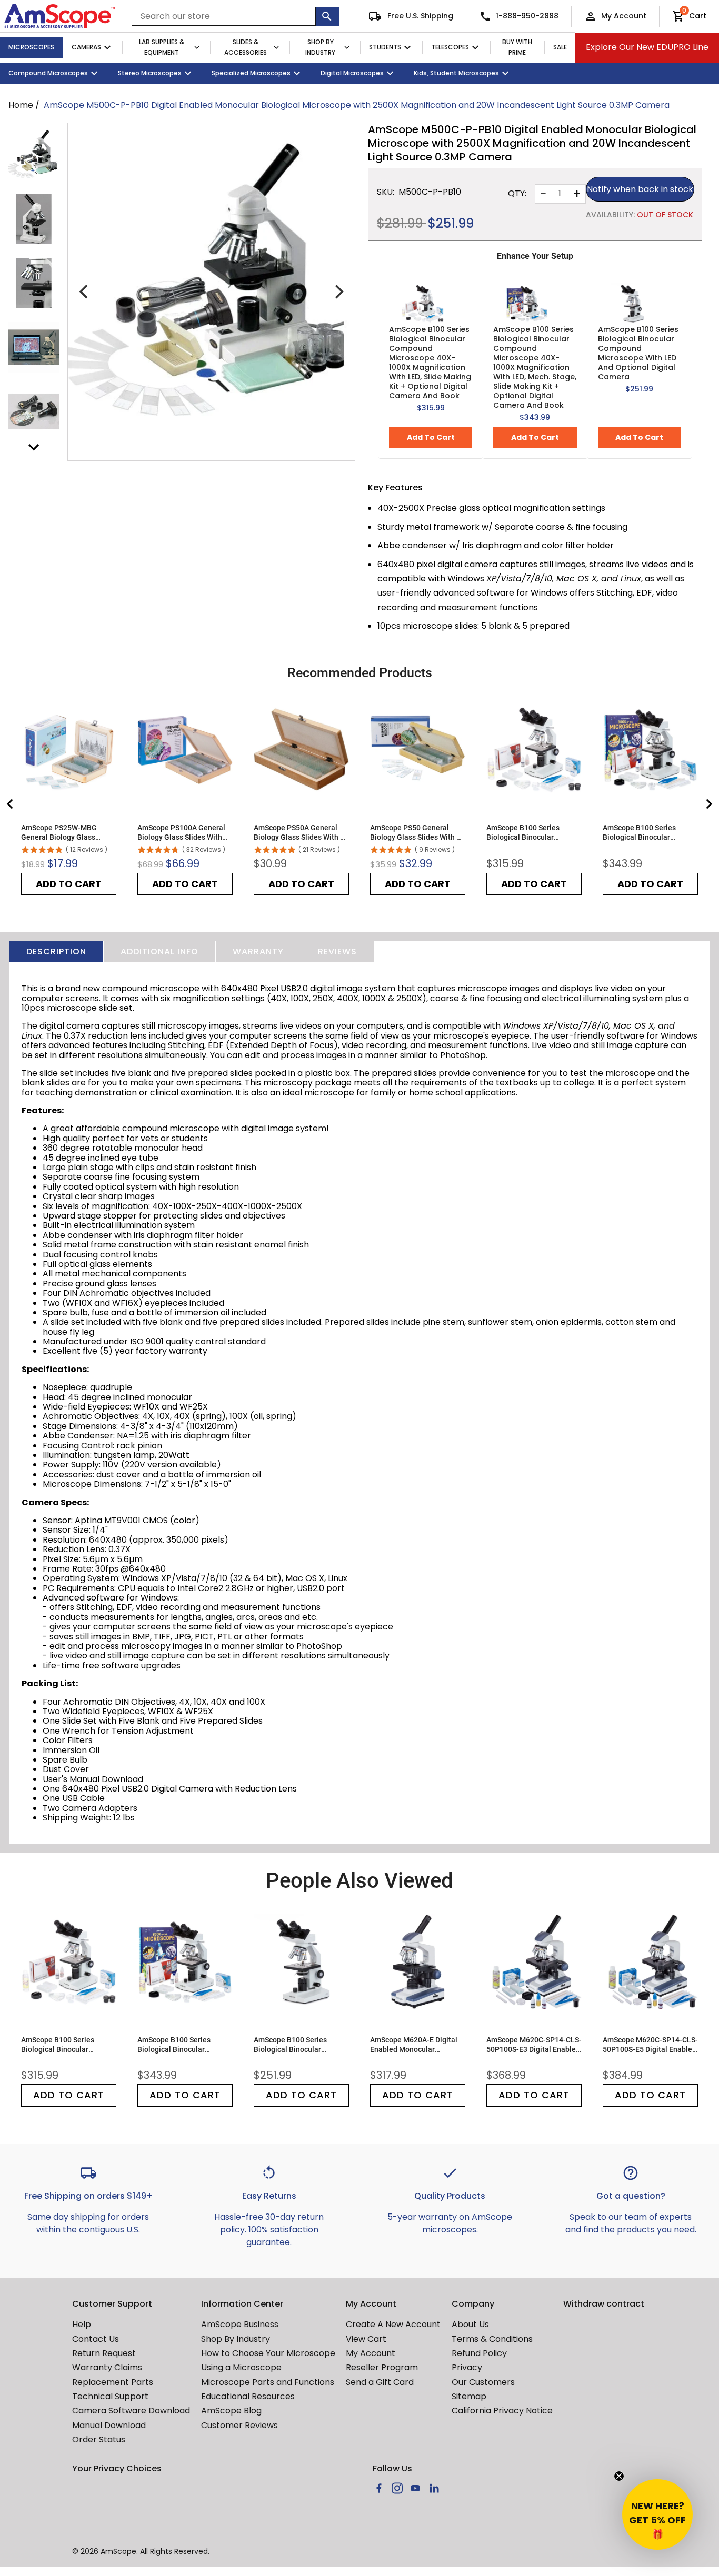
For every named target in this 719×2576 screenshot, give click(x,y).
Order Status (99, 2439)
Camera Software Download (131, 2411)
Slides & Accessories (246, 47)
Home (21, 105)
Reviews (337, 952)
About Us (470, 2324)
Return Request (104, 2353)
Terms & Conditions (492, 2339)
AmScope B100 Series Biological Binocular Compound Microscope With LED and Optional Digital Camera (638, 353)
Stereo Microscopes (150, 73)
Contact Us (96, 2339)
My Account (624, 16)
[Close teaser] (619, 2476)
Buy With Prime (517, 47)
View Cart (366, 2339)
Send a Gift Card (380, 2382)
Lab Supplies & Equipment (162, 47)
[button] (657, 2514)
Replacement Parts (113, 2382)
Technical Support (110, 2396)
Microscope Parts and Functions (268, 2382)
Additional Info (159, 952)
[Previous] (85, 292)
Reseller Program (382, 2367)
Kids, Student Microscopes (456, 73)
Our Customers (483, 2382)
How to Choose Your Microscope (268, 2353)
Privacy (467, 2367)
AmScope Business (240, 2324)
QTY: (517, 194)
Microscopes (31, 47)
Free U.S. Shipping (419, 16)
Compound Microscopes (48, 73)
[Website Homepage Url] (59, 16)
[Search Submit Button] (327, 16)
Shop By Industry (320, 47)
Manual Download (109, 2425)
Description (56, 952)
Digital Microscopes (352, 73)
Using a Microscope (241, 2367)
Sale (560, 47)
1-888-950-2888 (527, 16)
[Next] (338, 292)
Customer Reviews (239, 2425)
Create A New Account (393, 2324)
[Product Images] (34, 155)
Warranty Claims (107, 2367)
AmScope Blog (231, 2411)
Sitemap (469, 2396)
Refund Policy (479, 2353)
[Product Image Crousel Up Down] (34, 447)
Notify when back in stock (640, 189)
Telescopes (450, 47)
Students (385, 47)
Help (82, 2324)
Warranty (258, 952)
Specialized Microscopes (251, 73)
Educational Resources (248, 2396)
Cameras (86, 47)
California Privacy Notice (502, 2411)
